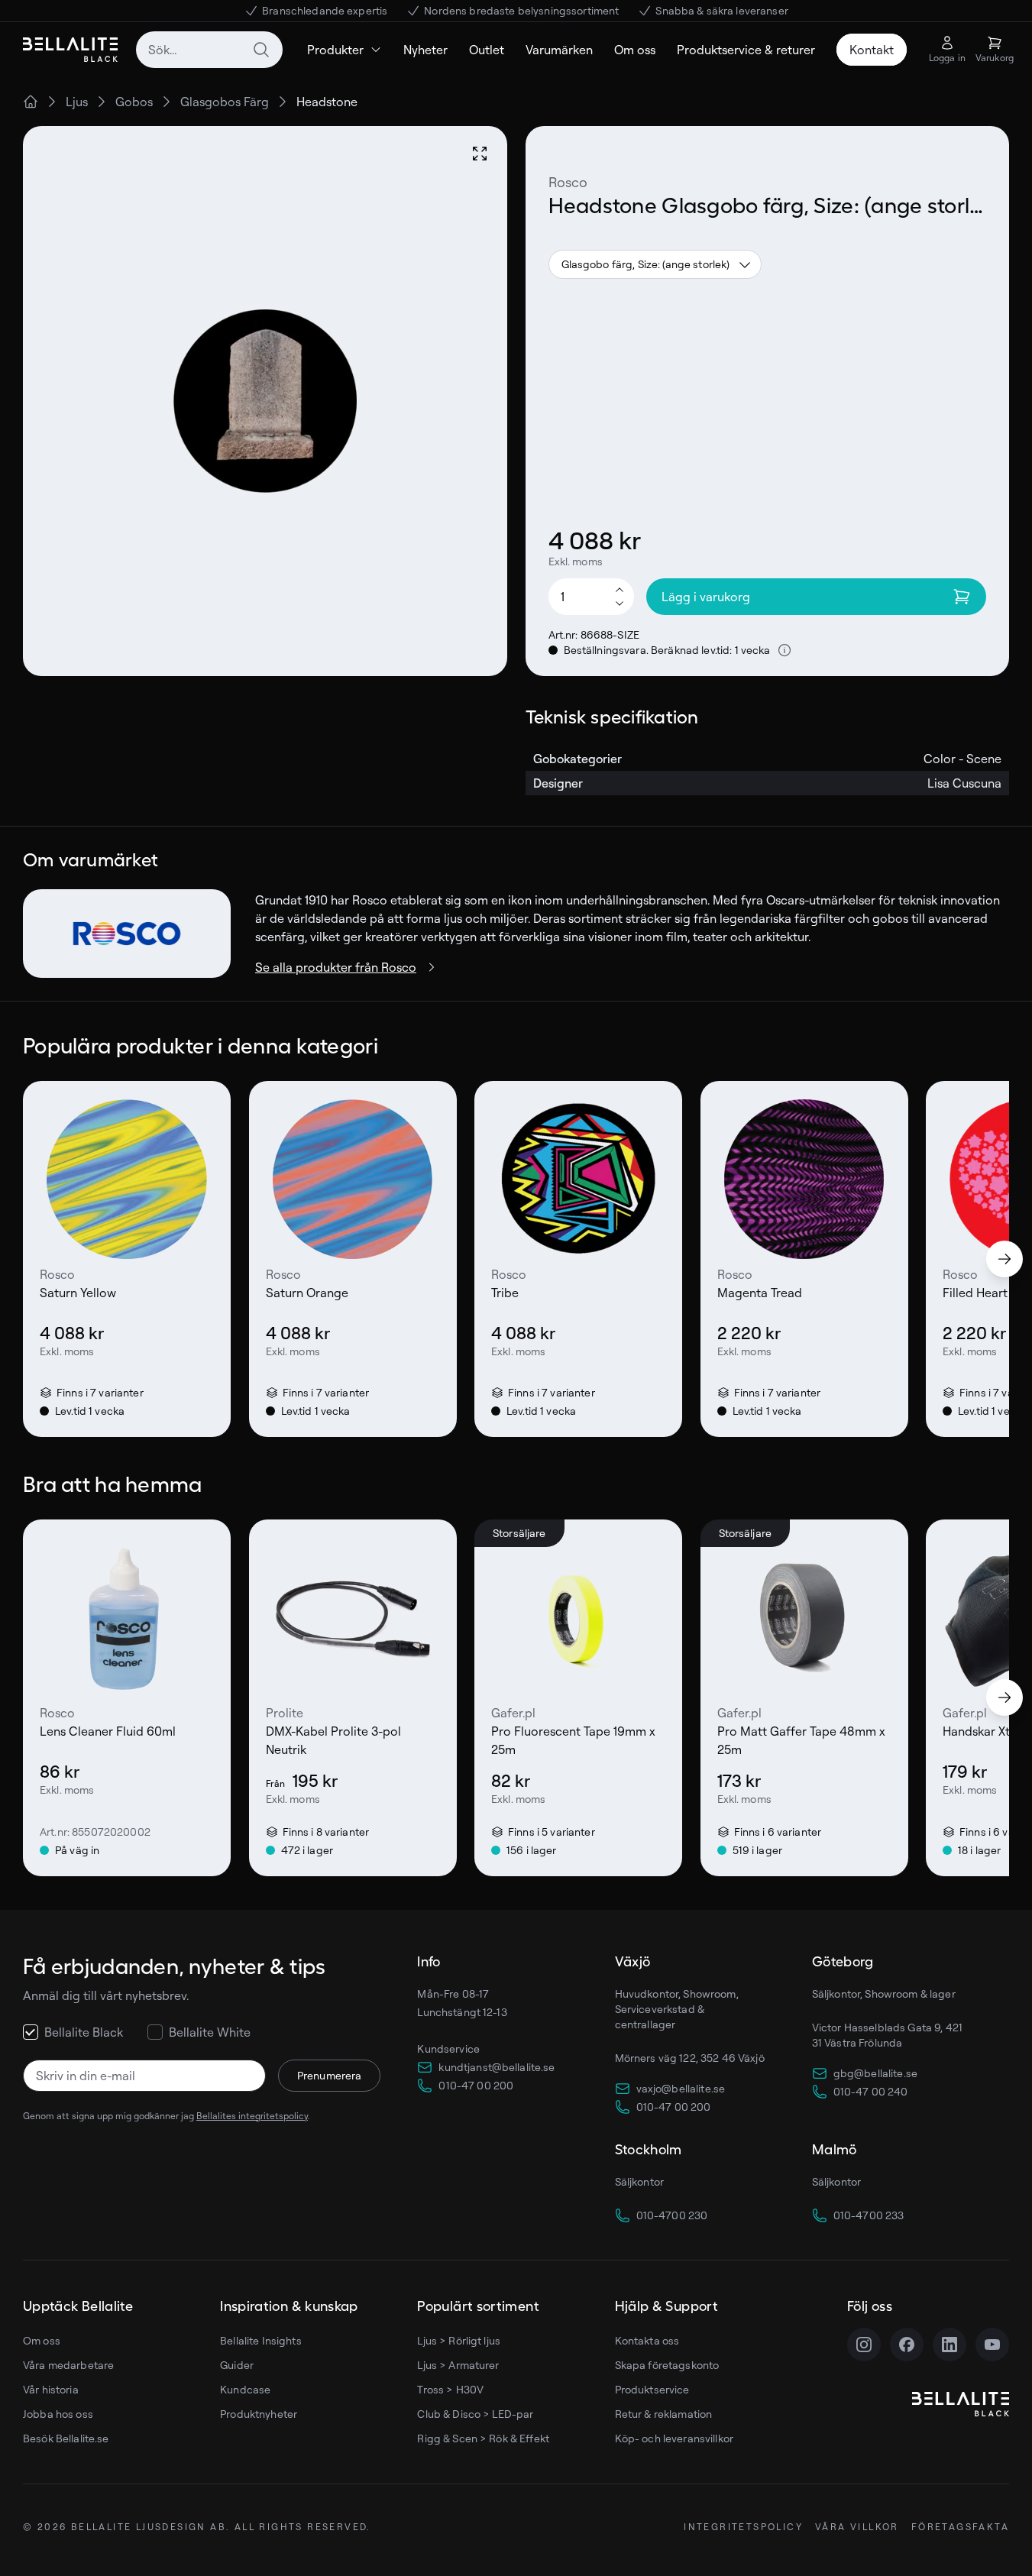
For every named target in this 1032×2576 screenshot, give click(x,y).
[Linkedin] (950, 2345)
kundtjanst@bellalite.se (497, 2067)
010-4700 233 (869, 2215)
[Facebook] (907, 2345)
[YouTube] (992, 2345)
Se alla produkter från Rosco (336, 967)
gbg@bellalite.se (875, 2073)
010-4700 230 (672, 2215)
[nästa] (1005, 1259)
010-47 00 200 (476, 2085)
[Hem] (31, 102)
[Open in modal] (480, 154)
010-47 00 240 (871, 2091)
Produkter (335, 50)
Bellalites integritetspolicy (252, 2116)
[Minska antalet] (620, 604)
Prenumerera (330, 2075)
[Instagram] (864, 2345)
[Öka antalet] (620, 589)
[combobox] (209, 50)
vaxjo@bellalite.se (681, 2088)
